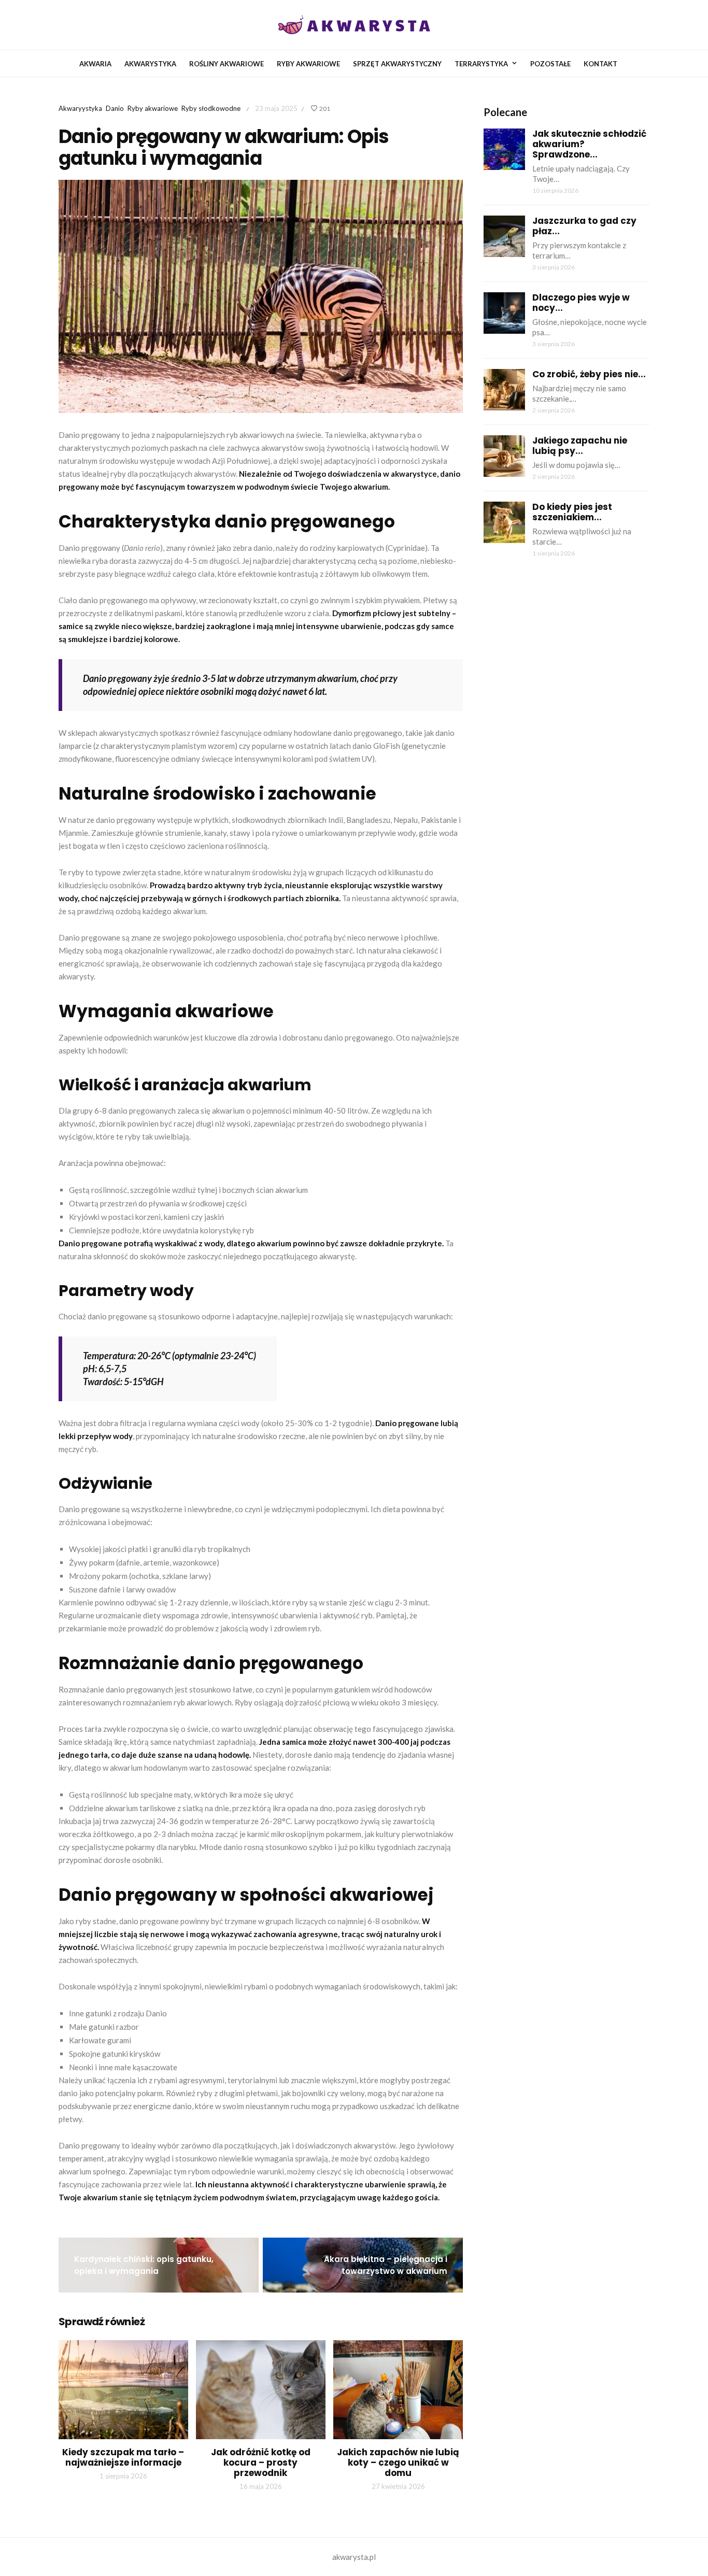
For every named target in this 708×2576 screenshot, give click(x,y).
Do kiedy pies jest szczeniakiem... (572, 512)
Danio (115, 108)
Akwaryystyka (80, 108)
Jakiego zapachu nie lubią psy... (580, 446)
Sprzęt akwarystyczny (397, 64)
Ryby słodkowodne (211, 108)
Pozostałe (550, 64)
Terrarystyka (481, 64)
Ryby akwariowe (308, 64)
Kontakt (600, 64)
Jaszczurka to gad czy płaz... (584, 226)
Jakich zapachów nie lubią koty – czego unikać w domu (398, 2463)
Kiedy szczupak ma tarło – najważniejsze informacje (123, 2457)
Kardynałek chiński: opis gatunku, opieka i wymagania (144, 2265)
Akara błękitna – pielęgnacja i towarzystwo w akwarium (386, 2265)
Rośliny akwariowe (226, 64)
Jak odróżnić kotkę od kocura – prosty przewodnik (261, 2463)
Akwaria (95, 64)
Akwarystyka (150, 64)
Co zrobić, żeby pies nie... (589, 374)
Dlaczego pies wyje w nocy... (581, 303)
